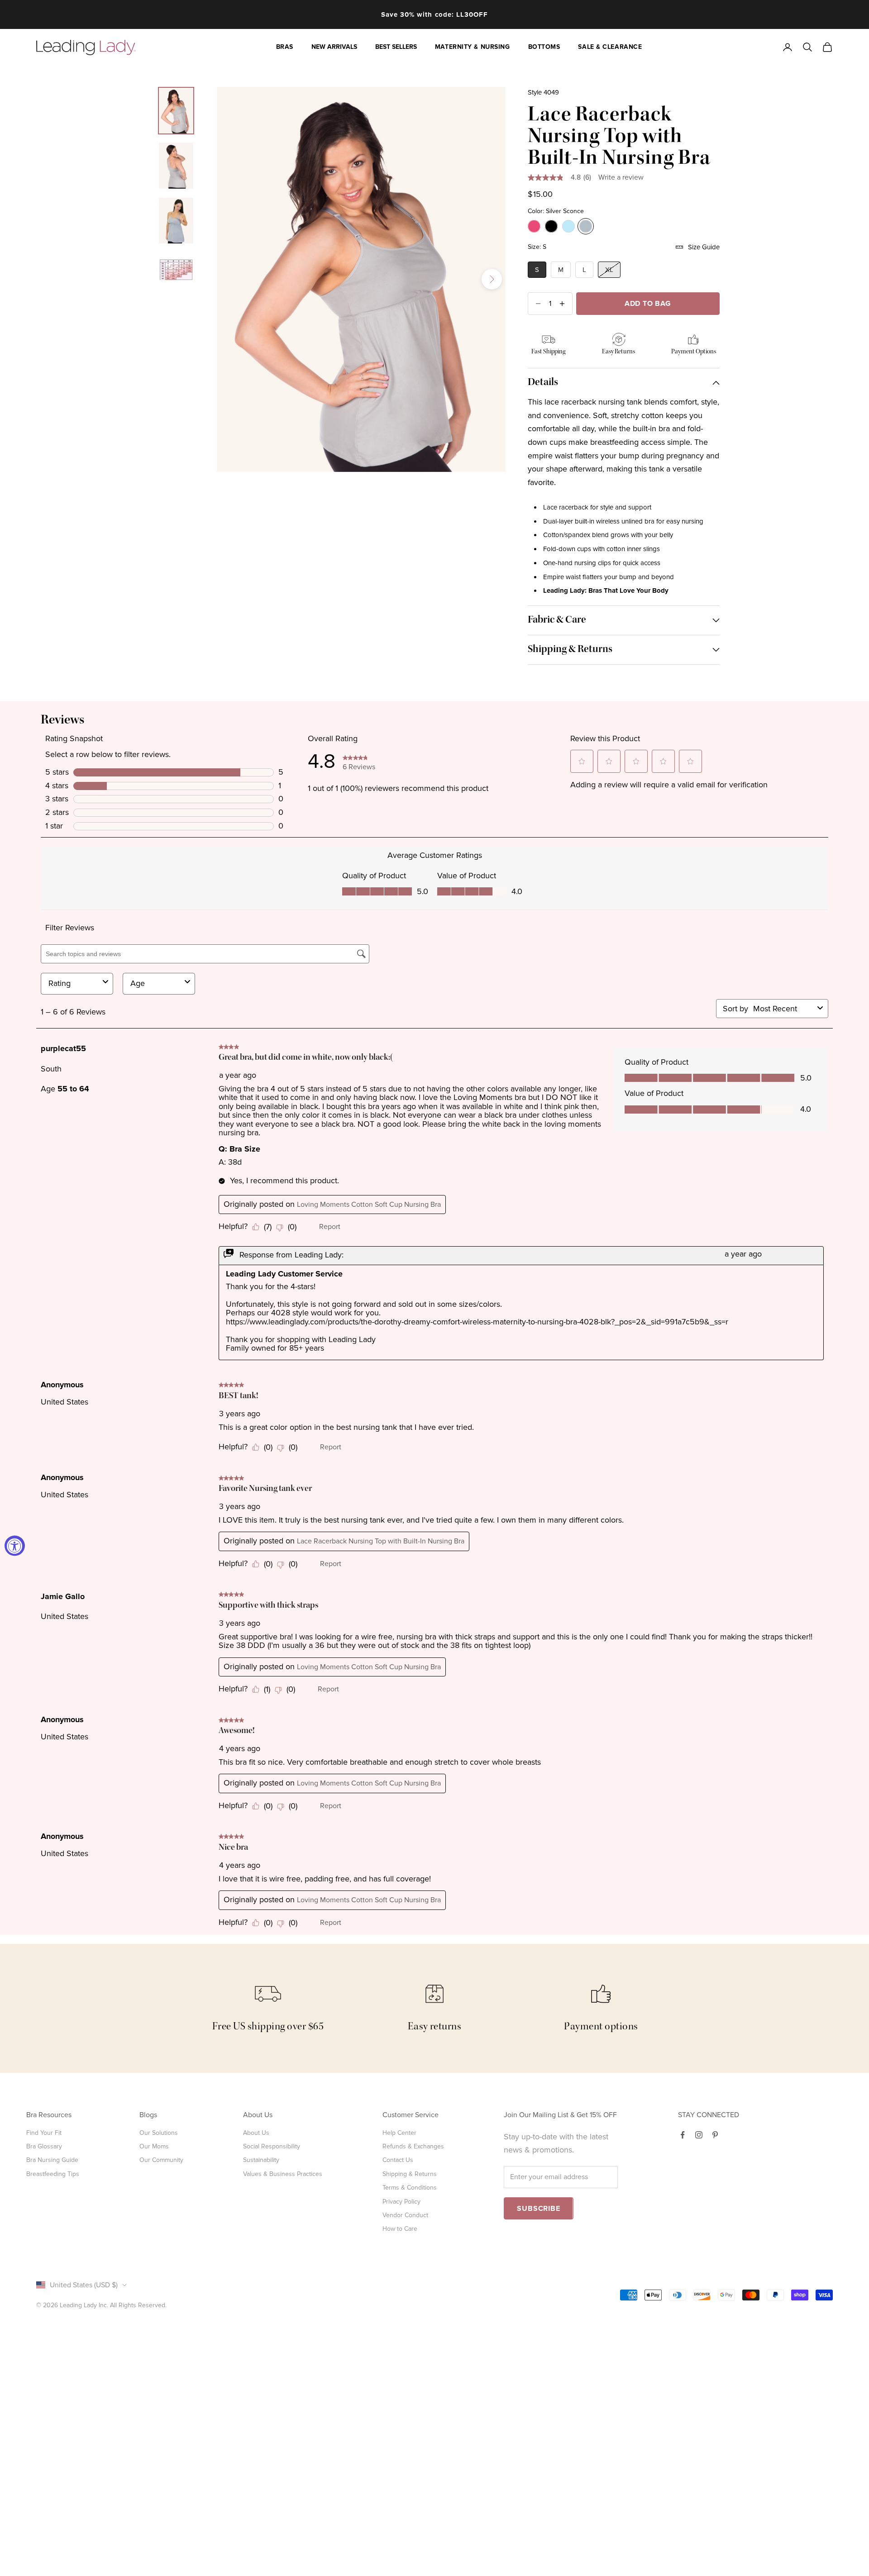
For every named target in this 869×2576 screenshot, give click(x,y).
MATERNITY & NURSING (473, 47)
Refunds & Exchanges (413, 2146)
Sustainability (261, 2160)
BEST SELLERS (396, 47)
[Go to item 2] (176, 166)
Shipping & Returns (410, 2174)
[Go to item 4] (176, 270)
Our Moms (154, 2146)
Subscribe (538, 2209)
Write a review (621, 177)
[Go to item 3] (176, 221)
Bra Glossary (44, 2146)
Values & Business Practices (283, 2174)
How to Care (400, 2229)
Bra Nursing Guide (52, 2160)
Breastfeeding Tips (53, 2174)
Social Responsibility (272, 2146)
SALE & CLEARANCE (610, 47)
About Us (256, 2133)
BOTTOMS (544, 47)
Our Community (161, 2160)
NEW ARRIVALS (334, 47)
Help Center (399, 2133)
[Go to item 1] (176, 111)
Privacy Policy (401, 2202)
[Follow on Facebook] (683, 2135)
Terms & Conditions (410, 2188)
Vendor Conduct (405, 2215)
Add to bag (648, 304)
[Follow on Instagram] (699, 2135)
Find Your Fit (44, 2133)
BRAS (285, 47)
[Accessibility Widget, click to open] (15, 1545)
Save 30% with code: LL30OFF (434, 14)
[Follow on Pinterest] (715, 2135)
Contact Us (398, 2160)
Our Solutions (159, 2133)
